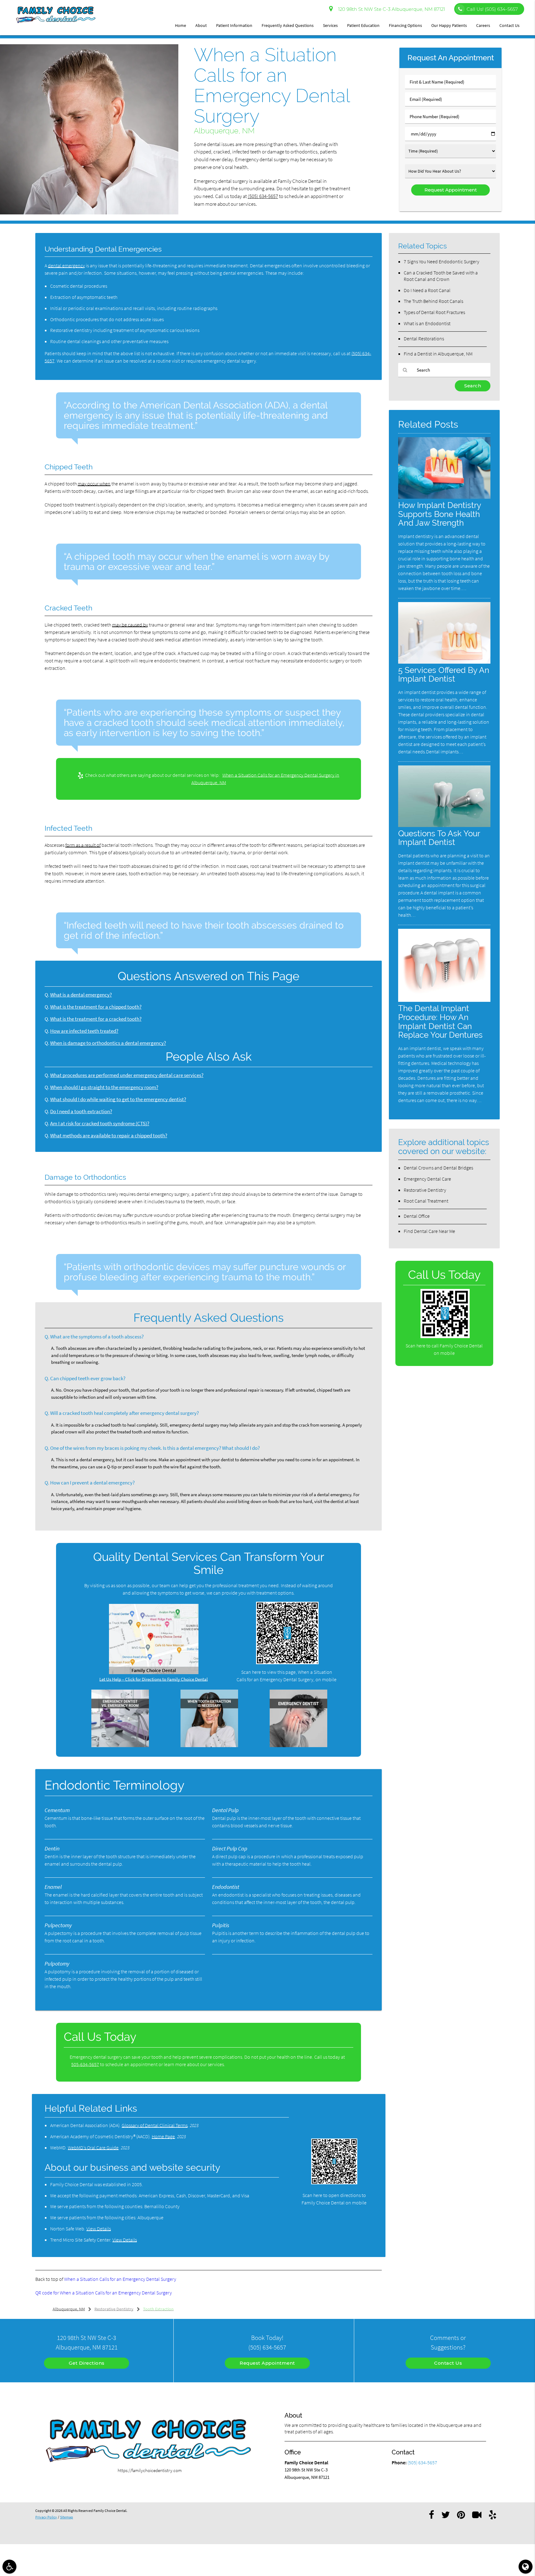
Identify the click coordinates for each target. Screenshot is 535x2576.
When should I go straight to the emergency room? (104, 1087)
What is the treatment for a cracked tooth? (96, 1019)
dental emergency (66, 265)
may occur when (94, 484)
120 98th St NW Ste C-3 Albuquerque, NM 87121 (390, 9)
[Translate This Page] (526, 2567)
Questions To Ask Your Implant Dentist (439, 838)
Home (181, 25)
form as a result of (83, 845)
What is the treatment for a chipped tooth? (96, 1007)
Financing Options (405, 25)
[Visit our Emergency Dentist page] (298, 1745)
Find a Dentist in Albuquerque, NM (438, 354)
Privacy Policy (46, 2517)
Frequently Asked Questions (288, 25)
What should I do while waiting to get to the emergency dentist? (118, 1099)
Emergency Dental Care (427, 1179)
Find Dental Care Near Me (429, 1231)
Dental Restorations (424, 338)
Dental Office (417, 1216)
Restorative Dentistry (425, 1190)
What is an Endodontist (427, 323)
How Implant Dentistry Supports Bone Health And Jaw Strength (439, 514)
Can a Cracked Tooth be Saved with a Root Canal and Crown (441, 276)
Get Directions (87, 2363)
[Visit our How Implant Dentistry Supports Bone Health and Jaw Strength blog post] (444, 497)
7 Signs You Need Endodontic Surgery (441, 261)
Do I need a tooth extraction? (81, 1111)
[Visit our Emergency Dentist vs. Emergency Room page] (120, 1745)
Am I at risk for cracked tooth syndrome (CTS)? (100, 1124)
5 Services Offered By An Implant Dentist (444, 674)
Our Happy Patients (449, 25)
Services (330, 25)
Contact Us (509, 25)
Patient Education (363, 25)
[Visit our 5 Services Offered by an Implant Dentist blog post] (444, 662)
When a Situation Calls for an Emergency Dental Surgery (120, 2279)
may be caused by (130, 625)
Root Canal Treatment (426, 1201)
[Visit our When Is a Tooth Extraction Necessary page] (209, 1745)
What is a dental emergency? (81, 995)
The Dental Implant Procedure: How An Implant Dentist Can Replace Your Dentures (440, 1022)
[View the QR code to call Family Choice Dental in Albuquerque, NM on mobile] (445, 1336)
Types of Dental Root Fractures (434, 312)
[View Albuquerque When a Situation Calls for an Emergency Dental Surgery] (89, 213)
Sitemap (67, 2517)
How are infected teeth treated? (84, 1031)
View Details (99, 2229)
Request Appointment (267, 2363)
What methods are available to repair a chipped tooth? (109, 1136)
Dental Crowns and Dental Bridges (438, 1168)
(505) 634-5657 (263, 196)
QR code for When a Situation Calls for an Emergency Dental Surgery (104, 2293)
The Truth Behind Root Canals (433, 301)
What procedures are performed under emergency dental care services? (127, 1075)
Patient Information (234, 25)
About (201, 25)
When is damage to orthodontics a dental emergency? (108, 1043)
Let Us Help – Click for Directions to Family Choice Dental (154, 1679)
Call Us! (492, 9)
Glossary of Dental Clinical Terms (155, 2125)
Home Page (163, 2136)
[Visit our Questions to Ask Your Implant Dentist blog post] (444, 825)
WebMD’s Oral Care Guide (93, 2147)
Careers (483, 25)
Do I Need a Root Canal (427, 290)
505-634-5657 (85, 2064)
